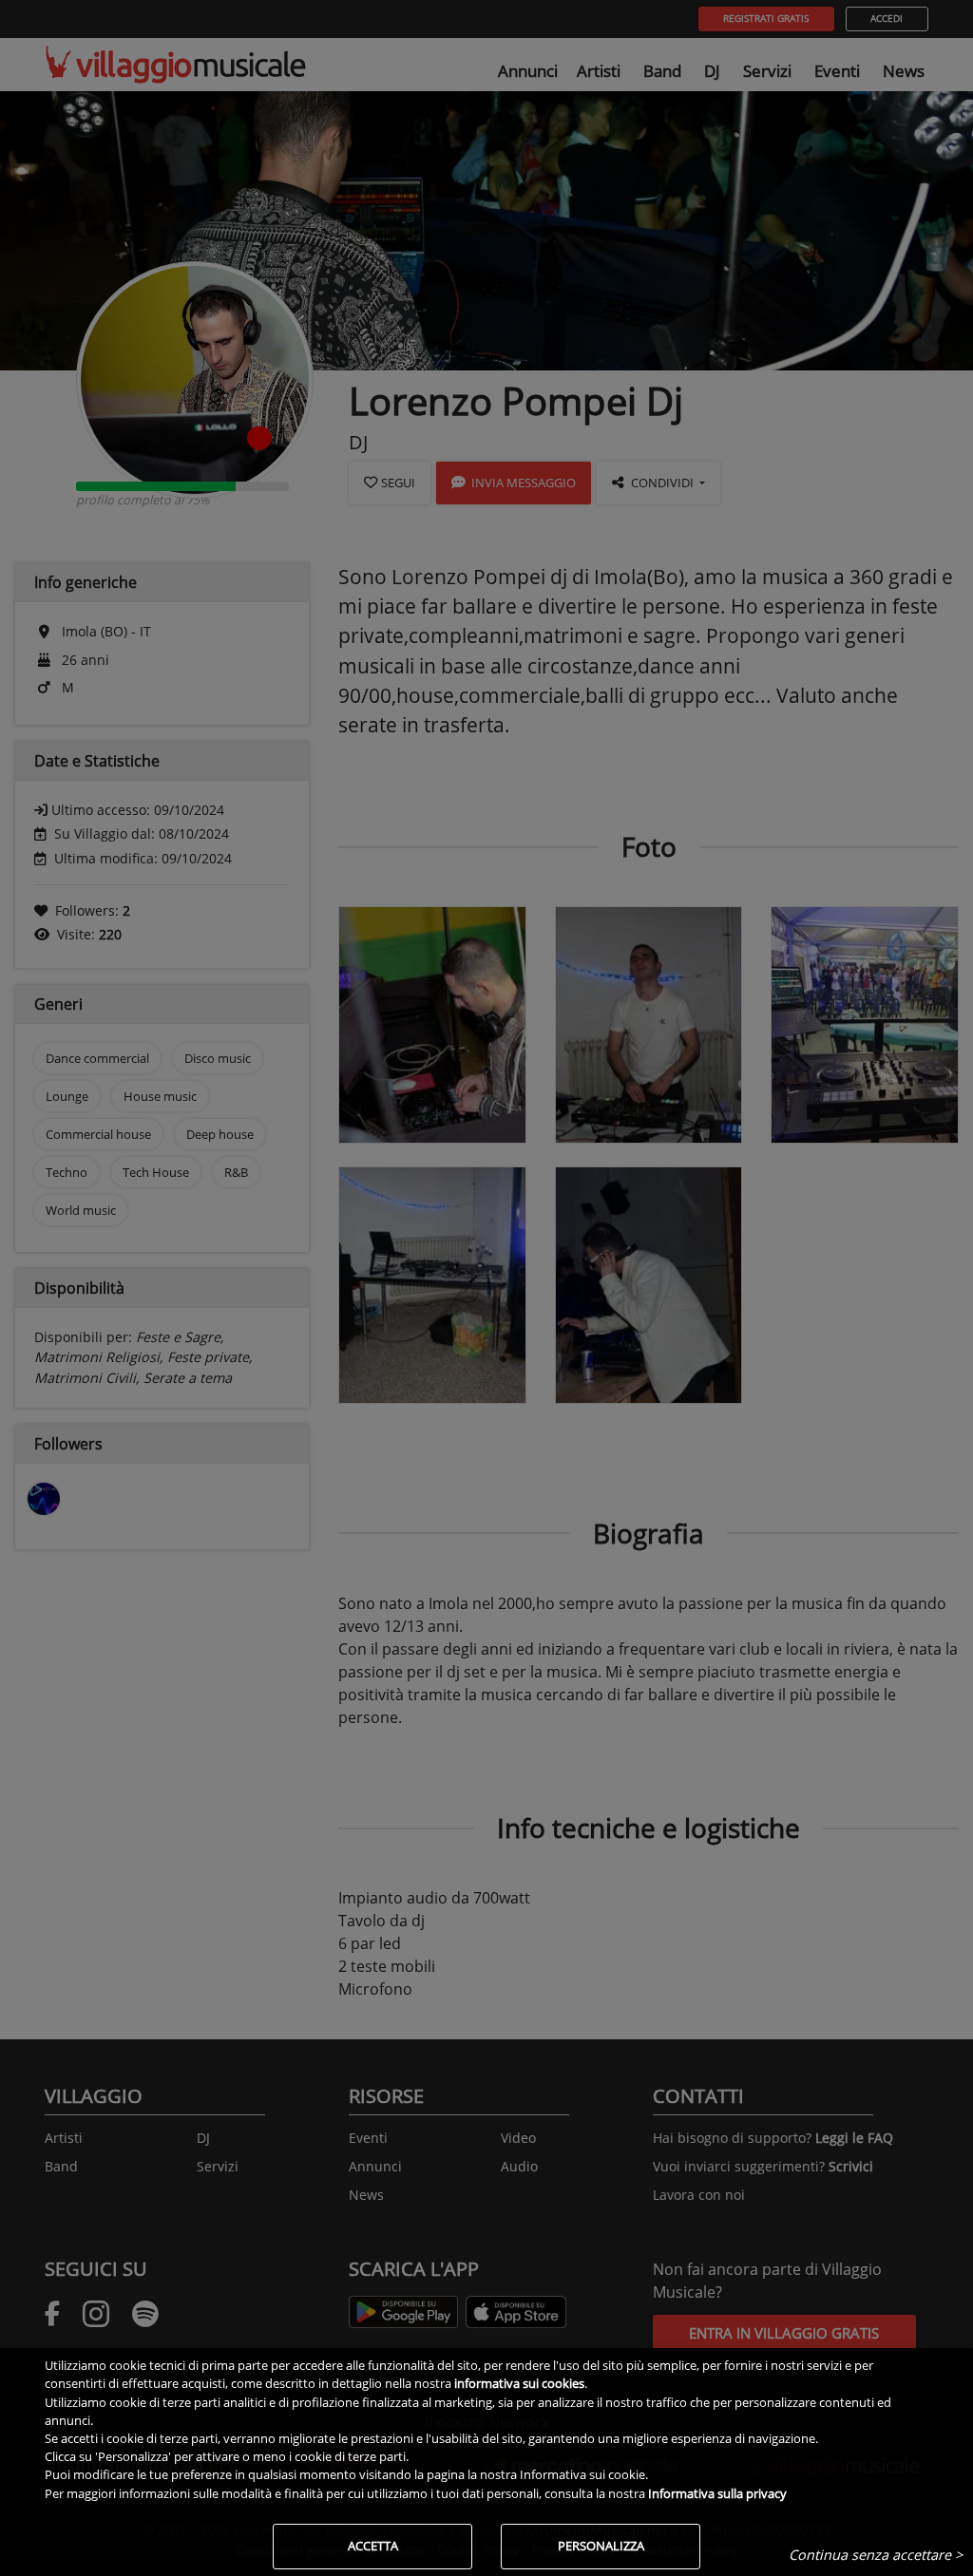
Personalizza (601, 2546)
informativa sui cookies (519, 2383)
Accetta (373, 2546)
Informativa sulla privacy (717, 2493)
